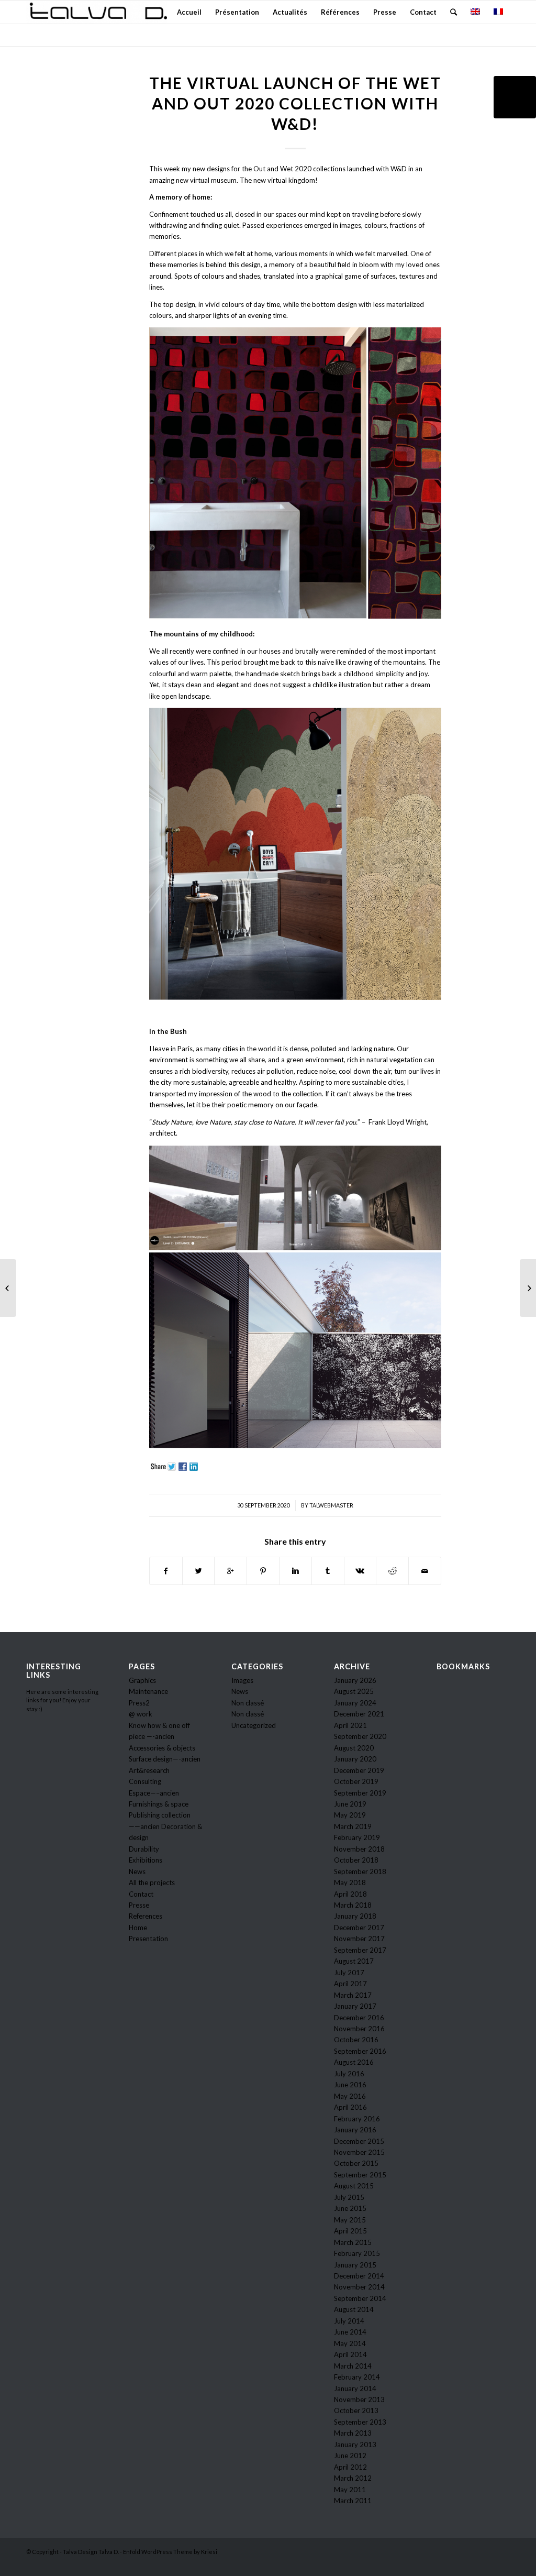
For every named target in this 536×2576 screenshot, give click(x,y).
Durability (144, 1849)
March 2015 (353, 2242)
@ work (141, 1714)
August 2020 (354, 1748)
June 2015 (350, 2208)
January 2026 (355, 1680)
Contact (141, 1894)
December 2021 (359, 1714)
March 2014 (353, 2366)
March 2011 (353, 2501)
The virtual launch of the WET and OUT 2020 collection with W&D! (295, 103)
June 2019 (350, 1804)
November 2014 (359, 2287)
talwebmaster (331, 1505)
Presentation (148, 1939)
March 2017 (353, 1995)
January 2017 (355, 2006)
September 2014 (360, 2298)
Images (242, 1680)
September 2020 (360, 1736)
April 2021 (350, 1725)
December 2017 (359, 1928)
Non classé (248, 1703)
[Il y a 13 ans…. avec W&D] (8, 1288)
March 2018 (353, 1905)
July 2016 (349, 2074)
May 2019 (350, 1815)
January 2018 (355, 1916)
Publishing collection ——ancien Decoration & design (165, 1826)
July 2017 (349, 1973)
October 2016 (356, 2040)
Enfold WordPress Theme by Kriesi (170, 2552)
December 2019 (359, 1770)
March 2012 (353, 2478)
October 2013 (356, 2410)
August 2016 (354, 2062)
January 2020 (355, 1759)
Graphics (142, 1680)
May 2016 (350, 2096)
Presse (139, 1905)
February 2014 (357, 2377)
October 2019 (356, 1781)
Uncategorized (254, 1725)
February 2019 (357, 1837)
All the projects (152, 1883)
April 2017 (350, 1984)
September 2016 (360, 2051)
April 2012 (350, 2467)
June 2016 (350, 2085)
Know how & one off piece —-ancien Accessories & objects (162, 1737)
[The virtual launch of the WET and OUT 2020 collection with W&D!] (515, 97)
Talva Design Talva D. (91, 2552)
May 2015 (350, 2220)
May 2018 (350, 1883)
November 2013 (359, 2399)
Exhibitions (146, 1860)
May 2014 (350, 2343)
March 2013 (353, 2433)
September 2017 (360, 1950)
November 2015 (359, 2152)
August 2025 (354, 1691)
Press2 (139, 1703)
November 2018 (359, 1849)
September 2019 (360, 1793)
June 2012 (350, 2456)
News (137, 1872)
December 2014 (359, 2276)
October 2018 (356, 1860)
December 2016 (359, 2018)
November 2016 (359, 2029)
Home (138, 1928)
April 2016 (350, 2107)
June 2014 (350, 2332)
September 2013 (360, 2422)
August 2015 (354, 2186)
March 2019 (353, 1826)
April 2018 (350, 1894)
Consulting (145, 1781)
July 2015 (349, 2197)
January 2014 (355, 2388)
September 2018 (360, 1872)
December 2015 (359, 2141)
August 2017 (354, 1961)
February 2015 (357, 2253)
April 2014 (350, 2354)
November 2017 (359, 1939)
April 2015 (350, 2231)
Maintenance (148, 1691)
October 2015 (356, 2163)
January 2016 (355, 2130)
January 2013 (355, 2445)
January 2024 (355, 1703)
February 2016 (357, 2119)
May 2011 (350, 2490)
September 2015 (360, 2175)
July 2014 (349, 2321)
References (146, 1916)
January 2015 (355, 2265)
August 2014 (354, 2309)
